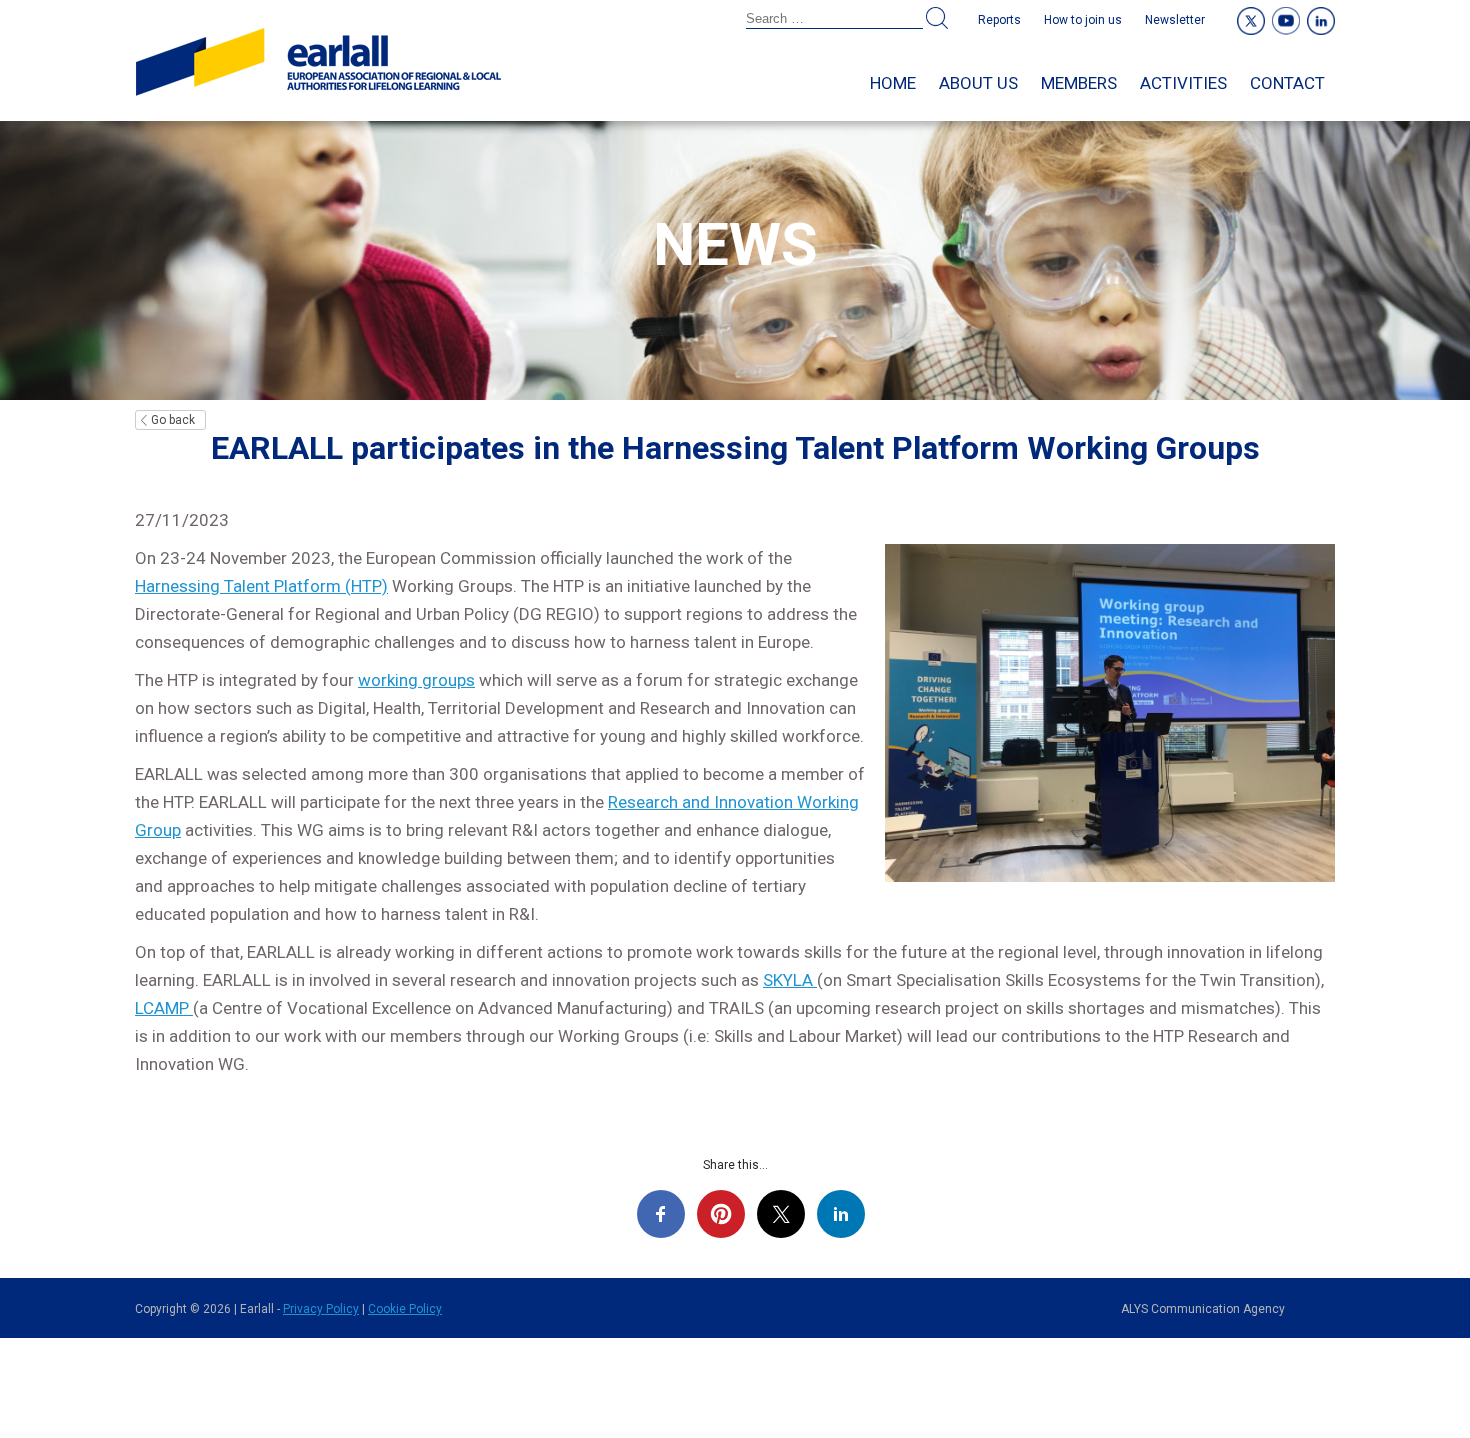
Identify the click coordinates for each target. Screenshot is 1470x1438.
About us (978, 83)
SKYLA (790, 980)
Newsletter (1175, 20)
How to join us (1083, 20)
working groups (416, 680)
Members (1079, 83)
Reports (999, 20)
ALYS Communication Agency (1203, 1309)
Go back (173, 420)
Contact (1287, 83)
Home (893, 83)
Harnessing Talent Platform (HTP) (261, 586)
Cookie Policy (405, 1309)
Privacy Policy (321, 1309)
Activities (1183, 83)
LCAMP (164, 1008)
